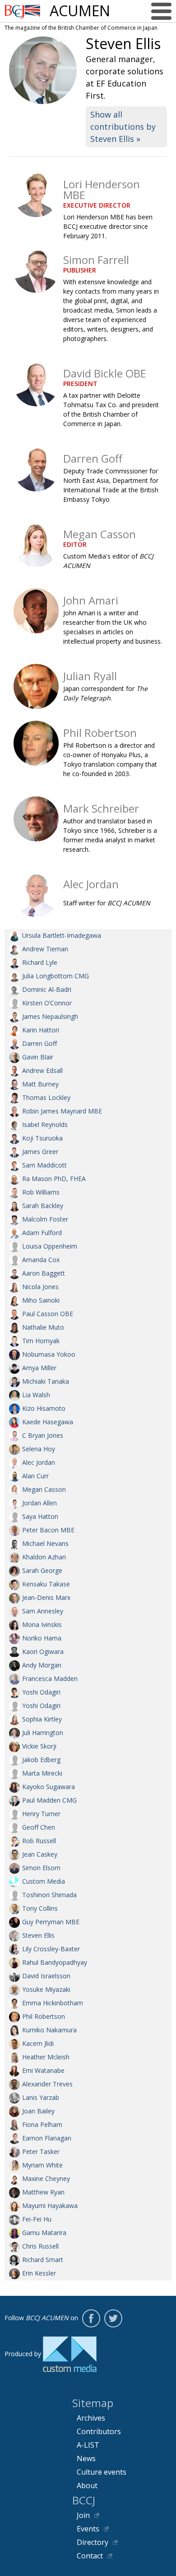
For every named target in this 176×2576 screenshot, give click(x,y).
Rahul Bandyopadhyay (55, 1962)
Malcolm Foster (45, 1219)
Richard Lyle (40, 962)
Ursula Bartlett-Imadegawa (62, 935)
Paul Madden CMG (49, 1800)
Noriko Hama (42, 1638)
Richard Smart (43, 2260)
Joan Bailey (38, 2111)
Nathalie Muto (43, 1327)
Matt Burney (40, 1084)
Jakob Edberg (41, 1760)
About (87, 2485)
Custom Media (44, 1881)
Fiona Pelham (42, 2124)
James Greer (40, 1152)
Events (88, 2529)
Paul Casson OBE (48, 1314)
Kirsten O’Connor (47, 1003)
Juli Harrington (43, 1733)
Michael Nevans (45, 1543)
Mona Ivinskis (42, 1624)
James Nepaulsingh (50, 1016)
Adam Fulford (42, 1233)
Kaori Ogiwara (43, 1651)
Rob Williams (41, 1192)
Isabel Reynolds (45, 1124)
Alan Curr (35, 1476)
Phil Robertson (44, 2016)
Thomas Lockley (46, 1097)
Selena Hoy (39, 1449)
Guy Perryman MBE (51, 1922)
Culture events (102, 2472)
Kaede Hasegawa (48, 1422)
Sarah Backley (43, 1206)
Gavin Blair (38, 1057)
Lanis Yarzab (41, 2097)
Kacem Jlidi (38, 2043)
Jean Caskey (40, 1854)
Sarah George (42, 1570)
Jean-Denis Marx (46, 1597)
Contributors (99, 2431)
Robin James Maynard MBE (62, 1111)
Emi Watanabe (43, 2070)
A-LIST (88, 2445)
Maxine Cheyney (46, 2178)
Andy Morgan (42, 1665)
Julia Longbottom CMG (56, 976)
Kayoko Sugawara (49, 1787)
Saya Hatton (40, 1516)
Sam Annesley (43, 1611)
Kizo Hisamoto (44, 1408)
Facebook (91, 2318)
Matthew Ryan (43, 2192)
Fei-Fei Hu (37, 2219)
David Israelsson (46, 1976)
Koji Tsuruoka (42, 1138)
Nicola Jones (40, 1287)
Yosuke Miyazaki (46, 1989)
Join (83, 2515)
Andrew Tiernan (45, 949)
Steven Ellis (38, 1935)
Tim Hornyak (41, 1341)
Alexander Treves (47, 2084)
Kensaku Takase (46, 1584)
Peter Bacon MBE (48, 1530)
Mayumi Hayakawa (50, 2206)
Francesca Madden (50, 1679)
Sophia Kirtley (42, 1719)
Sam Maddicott (44, 1165)
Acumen (80, 11)
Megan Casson (44, 1489)
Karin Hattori (41, 1030)
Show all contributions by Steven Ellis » (123, 127)
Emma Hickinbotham (53, 2003)
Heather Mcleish (46, 2057)
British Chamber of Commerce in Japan (23, 11)
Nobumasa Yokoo (49, 1354)
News (86, 2458)
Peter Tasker (41, 2151)
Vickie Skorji (39, 1746)
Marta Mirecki (42, 1773)
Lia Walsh (36, 1395)
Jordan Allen (39, 1503)
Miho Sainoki (41, 1300)
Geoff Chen (39, 1827)
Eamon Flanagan (47, 2138)
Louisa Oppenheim (50, 1246)
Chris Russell (40, 2246)
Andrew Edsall (42, 1070)
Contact (90, 2556)
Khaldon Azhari (44, 1557)
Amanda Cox (41, 1260)
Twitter (113, 2318)
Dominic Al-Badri (47, 989)
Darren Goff (39, 1043)
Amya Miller (39, 1368)
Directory (93, 2542)
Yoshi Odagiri (41, 1692)
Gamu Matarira (44, 2233)
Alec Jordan (39, 1462)
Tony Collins (40, 1908)
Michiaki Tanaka (46, 1381)
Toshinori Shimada (49, 1895)
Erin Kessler (39, 2273)
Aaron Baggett (44, 1273)
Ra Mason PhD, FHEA (54, 1179)
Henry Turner (41, 1814)
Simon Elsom (41, 1868)
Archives (91, 2418)
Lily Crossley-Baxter (51, 1949)
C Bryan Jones (43, 1435)
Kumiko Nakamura (49, 2030)
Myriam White (42, 2165)
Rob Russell (39, 1841)
